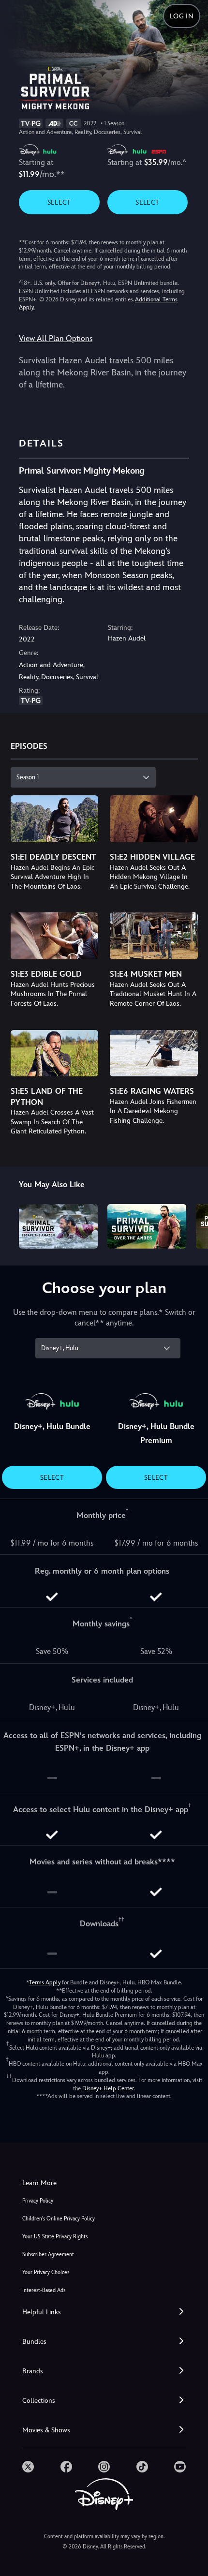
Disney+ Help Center (108, 2088)
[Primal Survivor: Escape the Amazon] (58, 1226)
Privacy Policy (38, 2201)
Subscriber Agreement (48, 2255)
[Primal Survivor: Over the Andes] (147, 1226)
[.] (28, 2467)
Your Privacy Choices (46, 2272)
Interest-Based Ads (44, 2290)
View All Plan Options (56, 338)
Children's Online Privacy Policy (59, 2219)
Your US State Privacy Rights (55, 2237)
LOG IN (182, 16)
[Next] (191, 1225)
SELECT (59, 202)
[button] (104, 2312)
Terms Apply (45, 1982)
